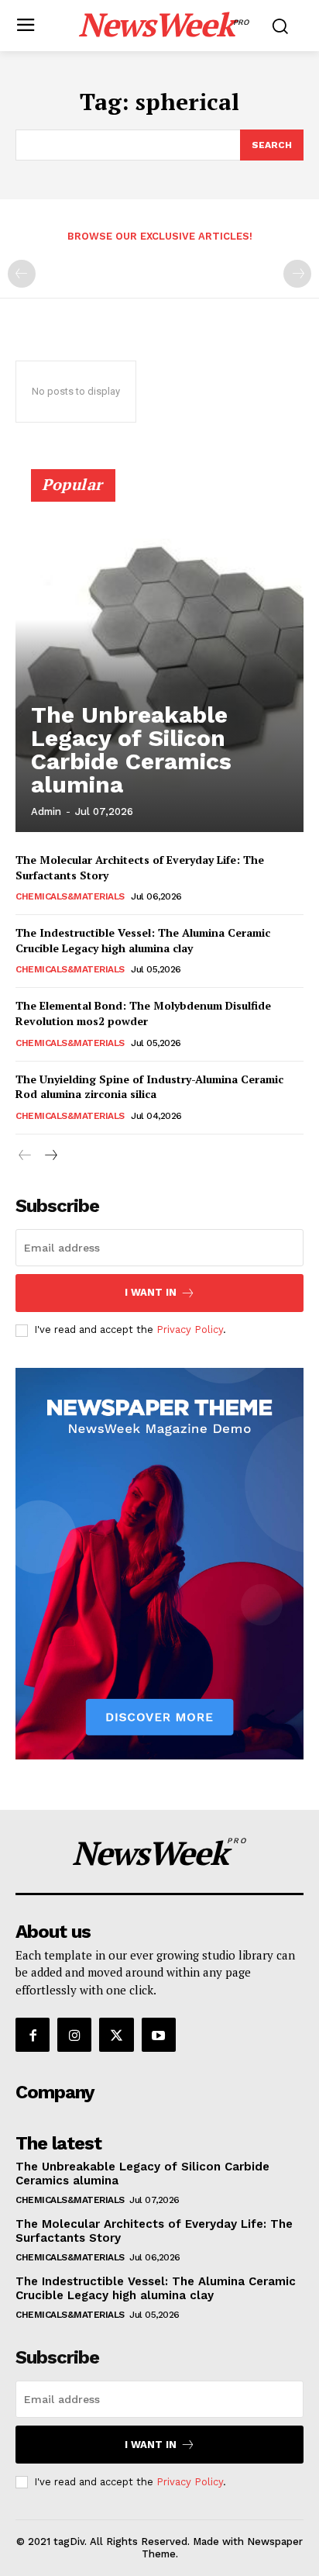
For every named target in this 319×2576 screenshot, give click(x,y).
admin (46, 811)
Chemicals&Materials (70, 896)
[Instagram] (74, 2035)
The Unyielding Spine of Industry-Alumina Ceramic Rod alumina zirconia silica (149, 1087)
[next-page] (50, 1156)
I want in (151, 1292)
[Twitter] (116, 2035)
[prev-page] (22, 274)
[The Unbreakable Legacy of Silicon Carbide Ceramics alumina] (159, 658)
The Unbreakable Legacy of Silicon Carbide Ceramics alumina (131, 749)
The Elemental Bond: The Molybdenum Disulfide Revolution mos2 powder (143, 1013)
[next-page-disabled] (297, 274)
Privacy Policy (190, 1329)
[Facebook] (33, 2035)
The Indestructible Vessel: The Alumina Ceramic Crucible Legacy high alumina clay (143, 940)
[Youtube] (159, 2035)
